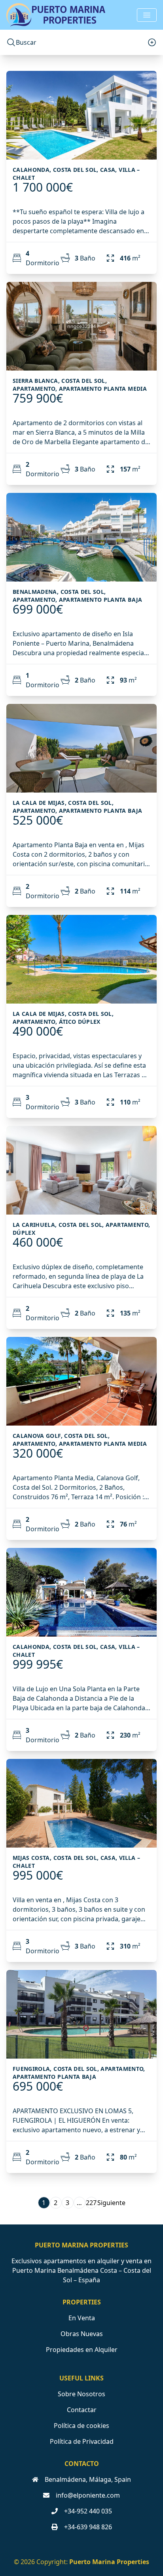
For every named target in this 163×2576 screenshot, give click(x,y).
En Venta (82, 2318)
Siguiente (111, 2203)
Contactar (82, 2410)
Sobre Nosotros (81, 2394)
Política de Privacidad (82, 2441)
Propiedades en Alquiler (82, 2350)
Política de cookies (81, 2426)
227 (91, 2203)
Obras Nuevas (82, 2334)
